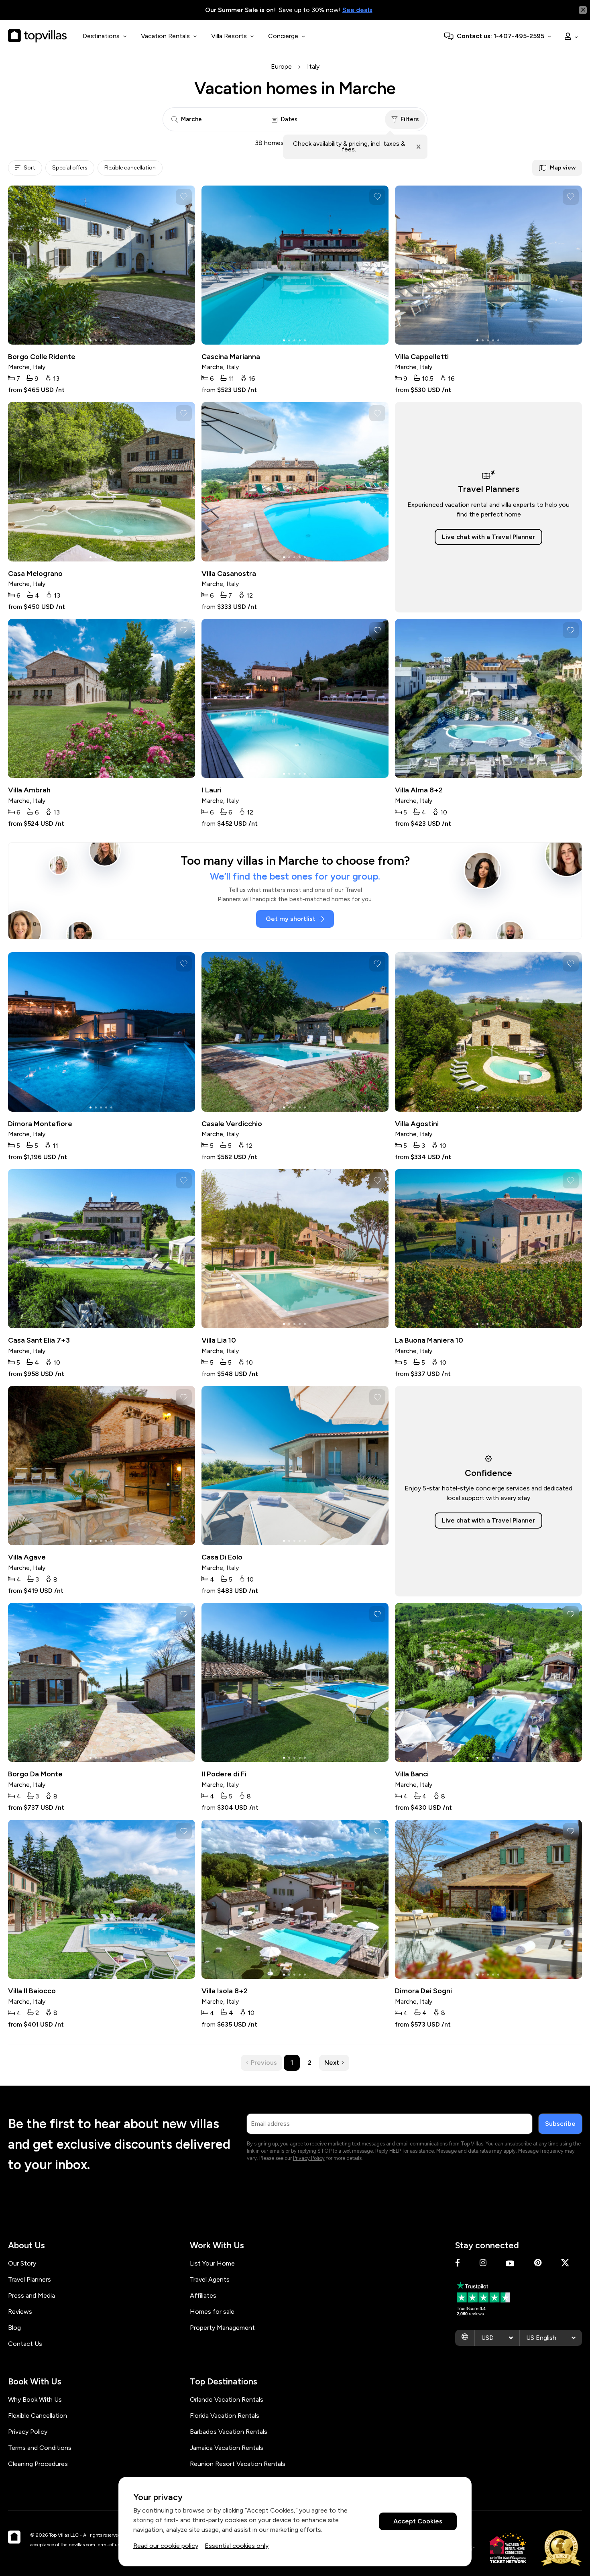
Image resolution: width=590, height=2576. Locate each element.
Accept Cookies (418, 2522)
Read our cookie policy (166, 2546)
